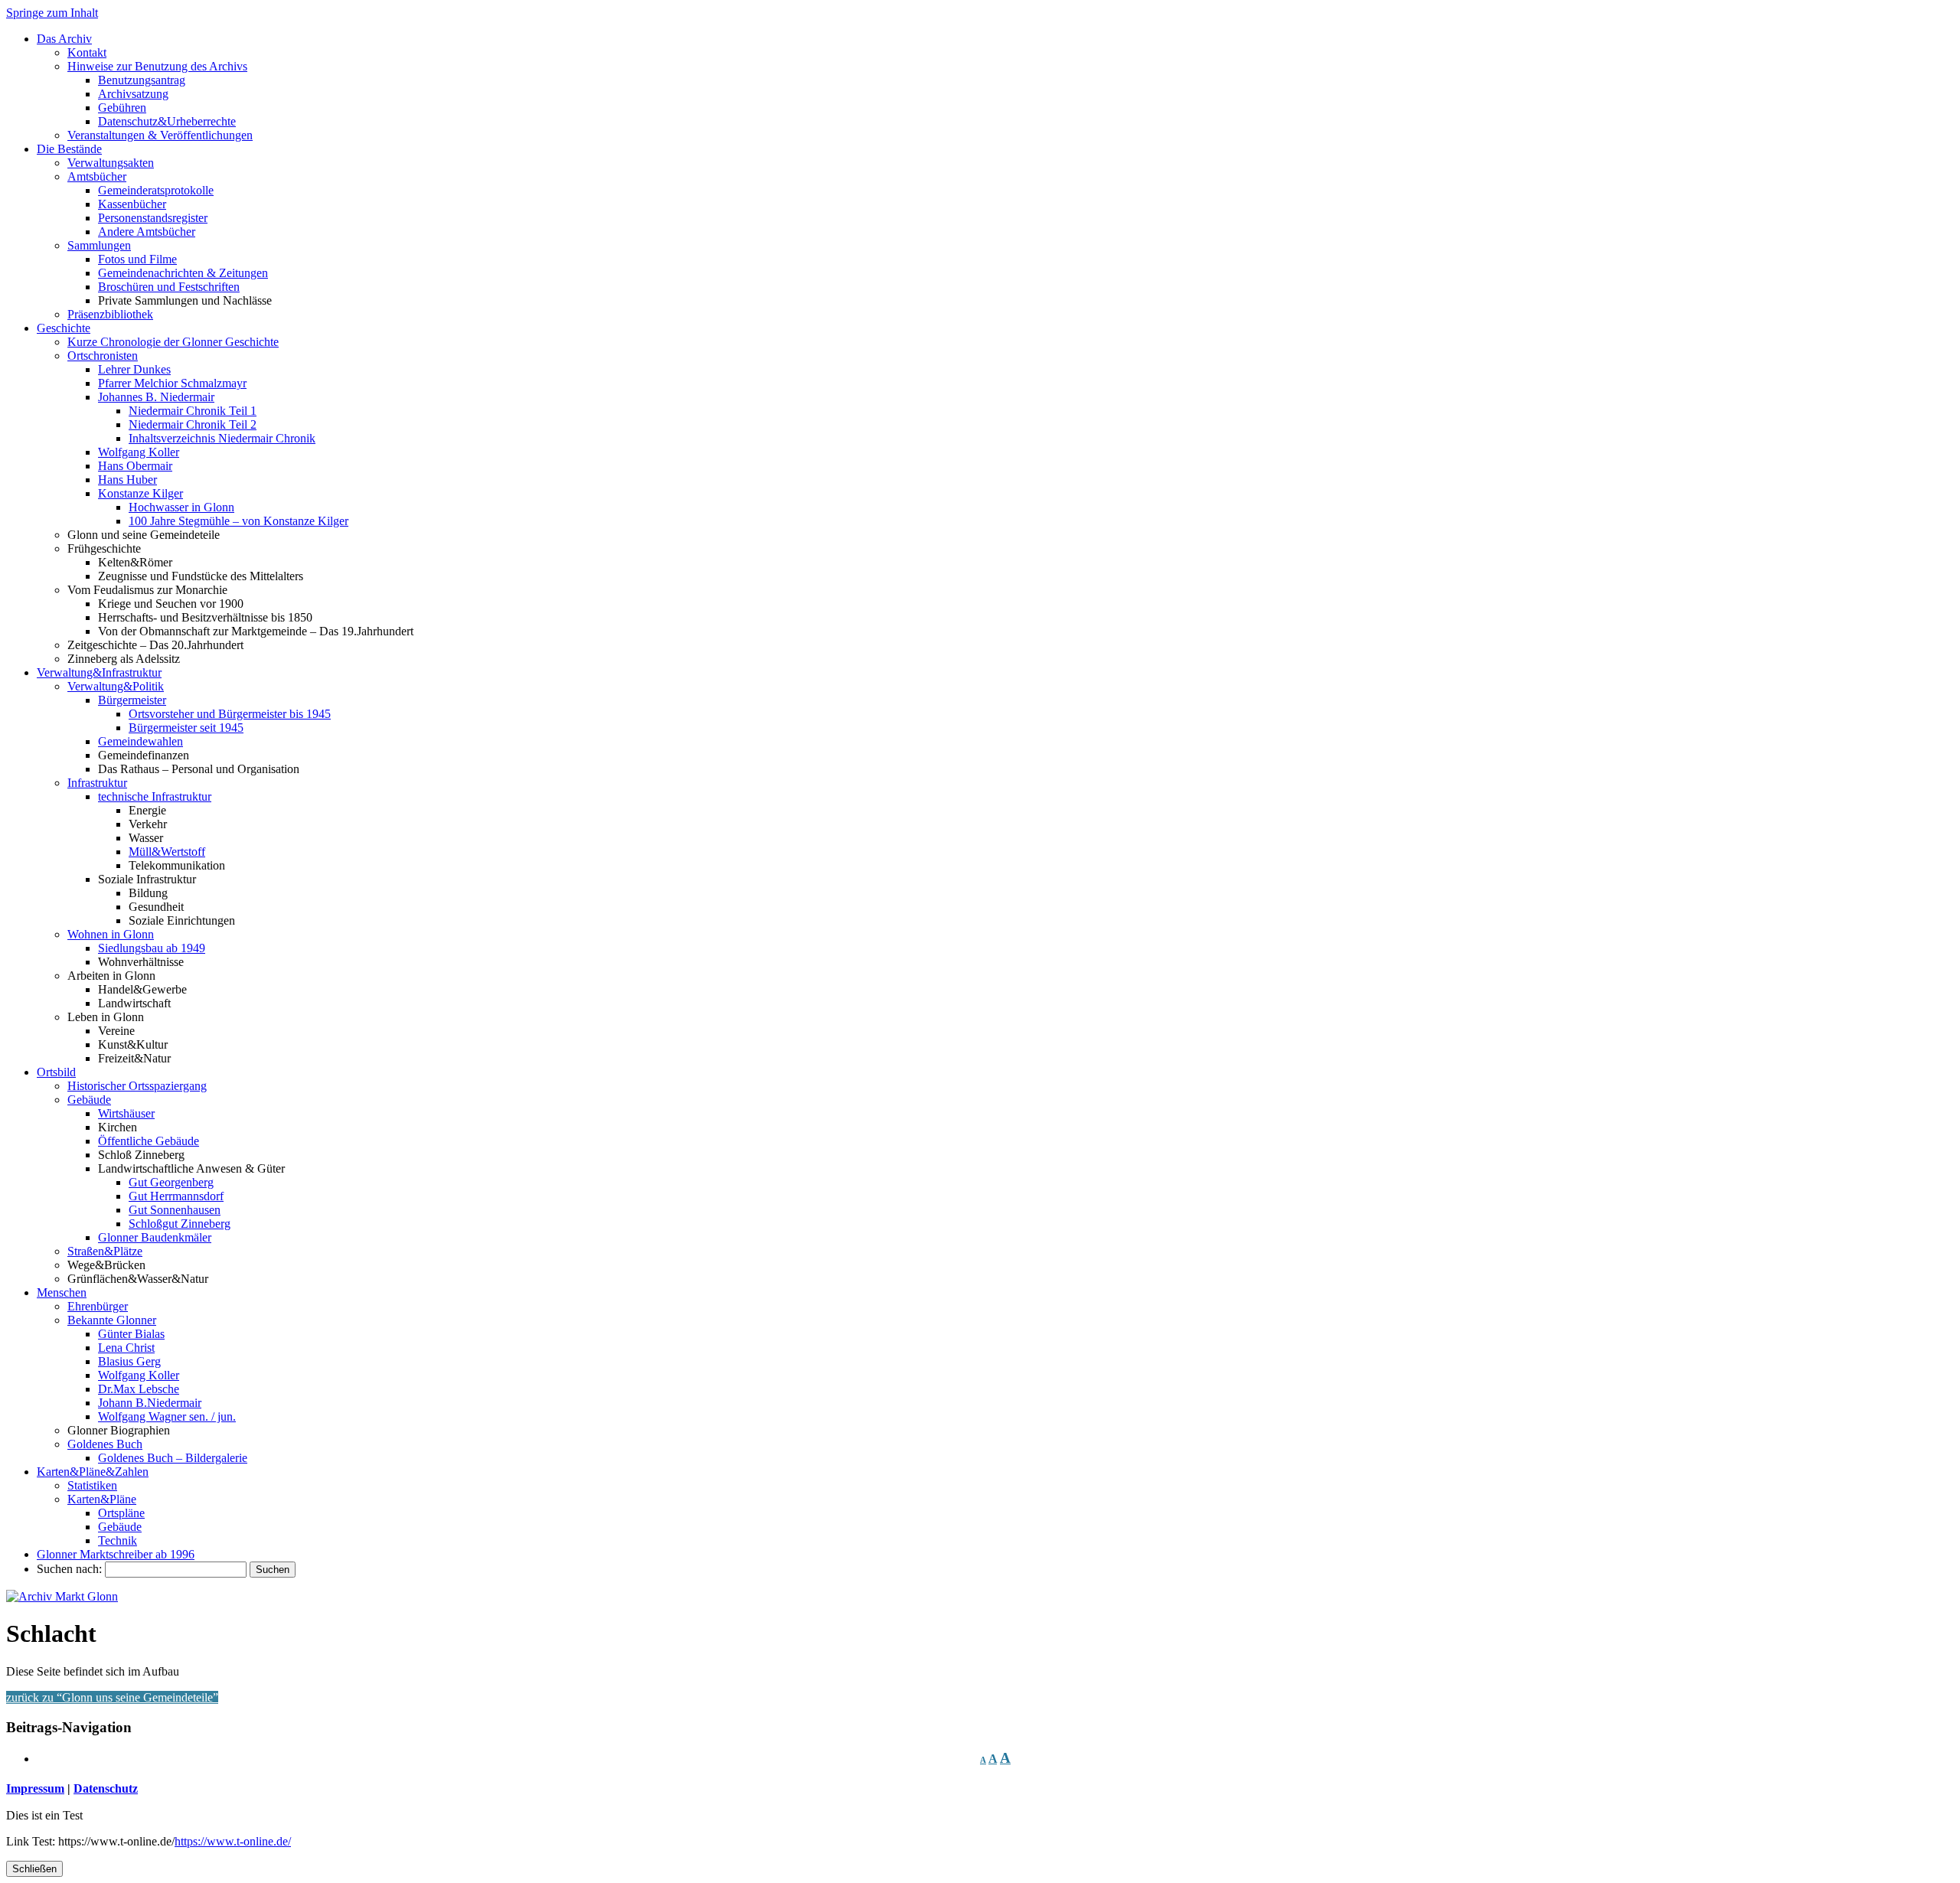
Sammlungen (99, 245)
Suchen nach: (69, 1569)
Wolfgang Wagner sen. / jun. (167, 1416)
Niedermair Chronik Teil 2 (193, 424)
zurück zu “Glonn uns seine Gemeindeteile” (112, 1697)
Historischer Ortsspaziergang (137, 1086)
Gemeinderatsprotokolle (156, 190)
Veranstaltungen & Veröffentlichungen (160, 135)
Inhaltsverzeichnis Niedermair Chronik (222, 438)
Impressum (35, 1788)
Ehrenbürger (98, 1306)
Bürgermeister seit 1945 (186, 728)
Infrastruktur (97, 783)
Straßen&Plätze (105, 1251)
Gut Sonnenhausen (175, 1210)
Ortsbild (56, 1072)
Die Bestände (69, 149)
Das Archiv (64, 39)
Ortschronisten (103, 356)
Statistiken (92, 1485)
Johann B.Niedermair (150, 1403)
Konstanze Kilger (140, 493)
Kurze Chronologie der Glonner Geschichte (173, 342)
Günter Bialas (131, 1334)
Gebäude (89, 1100)
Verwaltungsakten (111, 163)
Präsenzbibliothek (110, 314)
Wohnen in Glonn (111, 934)
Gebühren (122, 108)
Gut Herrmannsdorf (176, 1196)
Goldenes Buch (105, 1444)
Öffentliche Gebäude (149, 1141)
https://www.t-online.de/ (233, 1841)
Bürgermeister (132, 700)
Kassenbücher (132, 204)
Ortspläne (121, 1513)
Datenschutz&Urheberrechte (167, 121)
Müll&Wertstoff (167, 852)
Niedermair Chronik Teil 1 (193, 411)
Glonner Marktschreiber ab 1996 (116, 1554)
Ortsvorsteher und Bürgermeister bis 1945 (230, 714)
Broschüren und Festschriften (169, 287)
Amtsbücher (97, 176)
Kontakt (87, 52)
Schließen (34, 1869)
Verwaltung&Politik (116, 686)
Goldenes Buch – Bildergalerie (173, 1458)
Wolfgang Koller (139, 452)
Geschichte (64, 328)
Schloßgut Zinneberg (180, 1224)
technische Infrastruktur (155, 796)
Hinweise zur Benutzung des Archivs (157, 66)
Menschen (62, 1292)
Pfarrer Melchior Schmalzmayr (172, 383)
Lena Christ (126, 1348)
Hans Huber (127, 480)
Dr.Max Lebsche (139, 1389)
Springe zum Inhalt (52, 13)
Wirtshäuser (126, 1113)
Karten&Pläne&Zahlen (93, 1472)
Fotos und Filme (137, 259)
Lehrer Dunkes (134, 369)
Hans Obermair (135, 466)
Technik (118, 1540)
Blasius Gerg (129, 1361)
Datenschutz (106, 1788)
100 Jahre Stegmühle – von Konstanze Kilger (238, 521)
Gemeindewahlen (140, 741)
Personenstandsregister (153, 218)
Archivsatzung (133, 94)
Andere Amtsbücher (147, 232)
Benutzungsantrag (142, 80)
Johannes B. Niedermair (156, 397)
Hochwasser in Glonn (181, 507)
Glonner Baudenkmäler (155, 1237)
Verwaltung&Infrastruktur (99, 672)
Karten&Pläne (102, 1499)
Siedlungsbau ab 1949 (152, 948)
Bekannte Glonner (112, 1320)
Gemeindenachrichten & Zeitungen (183, 273)
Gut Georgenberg (171, 1182)
